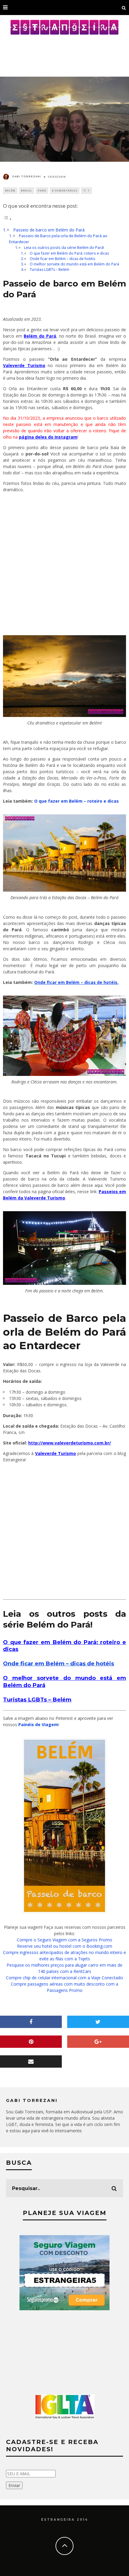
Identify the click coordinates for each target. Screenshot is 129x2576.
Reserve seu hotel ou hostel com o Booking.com (65, 1946)
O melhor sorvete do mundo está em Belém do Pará (74, 264)
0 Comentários (65, 190)
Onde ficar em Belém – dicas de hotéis (62, 259)
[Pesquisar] (124, 8)
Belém (10, 190)
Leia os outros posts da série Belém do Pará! (64, 248)
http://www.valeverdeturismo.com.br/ (70, 1443)
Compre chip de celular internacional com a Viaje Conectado (64, 1978)
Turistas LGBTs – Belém (49, 270)
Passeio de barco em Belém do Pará (49, 230)
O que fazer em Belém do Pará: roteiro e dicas (69, 253)
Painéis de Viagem (38, 1724)
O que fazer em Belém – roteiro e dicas (76, 801)
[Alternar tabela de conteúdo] (7, 219)
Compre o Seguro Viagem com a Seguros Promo (64, 1940)
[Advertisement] (64, 53)
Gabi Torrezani (27, 176)
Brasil (27, 190)
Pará (42, 190)
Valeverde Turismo (24, 365)
